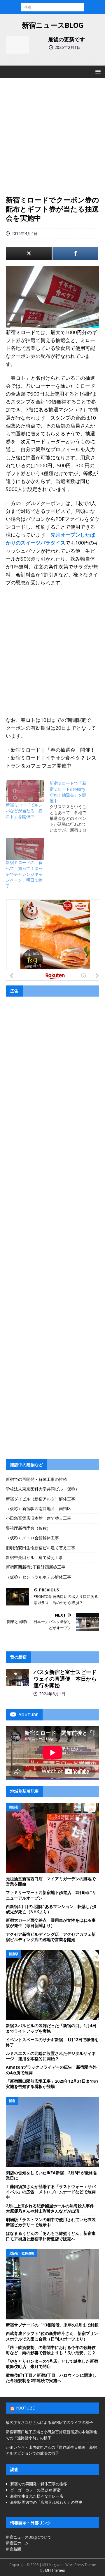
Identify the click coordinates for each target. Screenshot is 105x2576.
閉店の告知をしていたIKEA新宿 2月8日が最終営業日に (51, 2175)
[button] (97, 72)
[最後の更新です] (17, 45)
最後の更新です (66, 39)
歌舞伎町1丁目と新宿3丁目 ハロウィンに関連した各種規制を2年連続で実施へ (51, 2378)
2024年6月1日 (52, 1694)
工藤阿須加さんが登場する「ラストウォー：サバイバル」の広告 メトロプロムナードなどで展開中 (51, 2192)
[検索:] (53, 7)
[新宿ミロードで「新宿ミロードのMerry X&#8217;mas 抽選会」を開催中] (71, 807)
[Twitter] (29, 254)
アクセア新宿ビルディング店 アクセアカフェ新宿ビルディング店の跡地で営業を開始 (51, 1937)
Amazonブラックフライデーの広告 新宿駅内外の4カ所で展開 (51, 2070)
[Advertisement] (52, 140)
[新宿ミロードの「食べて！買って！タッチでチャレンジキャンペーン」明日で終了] (25, 849)
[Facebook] (75, 254)
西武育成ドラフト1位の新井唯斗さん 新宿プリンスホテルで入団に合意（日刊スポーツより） (52, 2336)
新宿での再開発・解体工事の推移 (36, 1479)
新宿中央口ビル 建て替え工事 (34, 1557)
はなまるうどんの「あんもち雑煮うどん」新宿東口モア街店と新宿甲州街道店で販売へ (51, 2236)
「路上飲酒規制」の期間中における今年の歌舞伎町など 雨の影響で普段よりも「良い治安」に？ (51, 2350)
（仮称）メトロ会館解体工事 (32, 1538)
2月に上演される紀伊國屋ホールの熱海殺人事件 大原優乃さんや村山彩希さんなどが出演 (52, 2208)
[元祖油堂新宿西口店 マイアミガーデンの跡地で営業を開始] (52, 1838)
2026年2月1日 (68, 47)
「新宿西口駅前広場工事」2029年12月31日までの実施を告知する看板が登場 (52, 2084)
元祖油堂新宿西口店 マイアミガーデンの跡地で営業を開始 (51, 1881)
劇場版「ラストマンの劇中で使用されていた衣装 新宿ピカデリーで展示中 (53, 2222)
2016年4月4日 (24, 233)
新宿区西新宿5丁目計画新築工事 (36, 1567)
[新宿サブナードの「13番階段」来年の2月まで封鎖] (52, 2284)
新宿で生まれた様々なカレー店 (37, 2496)
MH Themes (55, 2570)
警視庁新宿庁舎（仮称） (28, 1528)
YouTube (25, 2408)
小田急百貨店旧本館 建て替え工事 (38, 1518)
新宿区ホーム (17, 2543)
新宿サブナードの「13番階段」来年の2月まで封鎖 (52, 2325)
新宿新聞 (13, 2549)
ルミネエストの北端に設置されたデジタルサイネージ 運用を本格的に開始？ (51, 2056)
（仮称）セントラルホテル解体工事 (38, 1577)
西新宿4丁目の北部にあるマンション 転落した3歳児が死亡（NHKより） (51, 1909)
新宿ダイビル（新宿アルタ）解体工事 (41, 1499)
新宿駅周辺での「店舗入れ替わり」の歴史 (46, 2502)
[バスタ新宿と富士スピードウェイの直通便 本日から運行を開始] (17, 1677)
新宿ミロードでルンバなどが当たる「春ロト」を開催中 (24, 811)
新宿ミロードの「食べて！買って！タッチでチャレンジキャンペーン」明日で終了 (24, 874)
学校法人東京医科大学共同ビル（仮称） (43, 1489)
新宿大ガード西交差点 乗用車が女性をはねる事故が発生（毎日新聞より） (51, 1923)
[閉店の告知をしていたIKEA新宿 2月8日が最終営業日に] (52, 2132)
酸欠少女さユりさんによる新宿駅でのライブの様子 (49, 2422)
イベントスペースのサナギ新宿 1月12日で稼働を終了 (52, 2042)
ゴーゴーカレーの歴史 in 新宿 (35, 2490)
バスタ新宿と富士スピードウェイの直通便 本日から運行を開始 (65, 1679)
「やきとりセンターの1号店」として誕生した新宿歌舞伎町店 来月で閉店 (52, 2364)
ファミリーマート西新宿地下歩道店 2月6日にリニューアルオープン (51, 1895)
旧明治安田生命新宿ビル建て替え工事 (41, 1548)
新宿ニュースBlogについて (29, 2537)
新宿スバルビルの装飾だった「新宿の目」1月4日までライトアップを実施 (51, 2028)
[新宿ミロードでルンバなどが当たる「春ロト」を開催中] (25, 791)
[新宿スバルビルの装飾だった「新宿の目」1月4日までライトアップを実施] (52, 1985)
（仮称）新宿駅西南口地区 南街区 (38, 1508)
